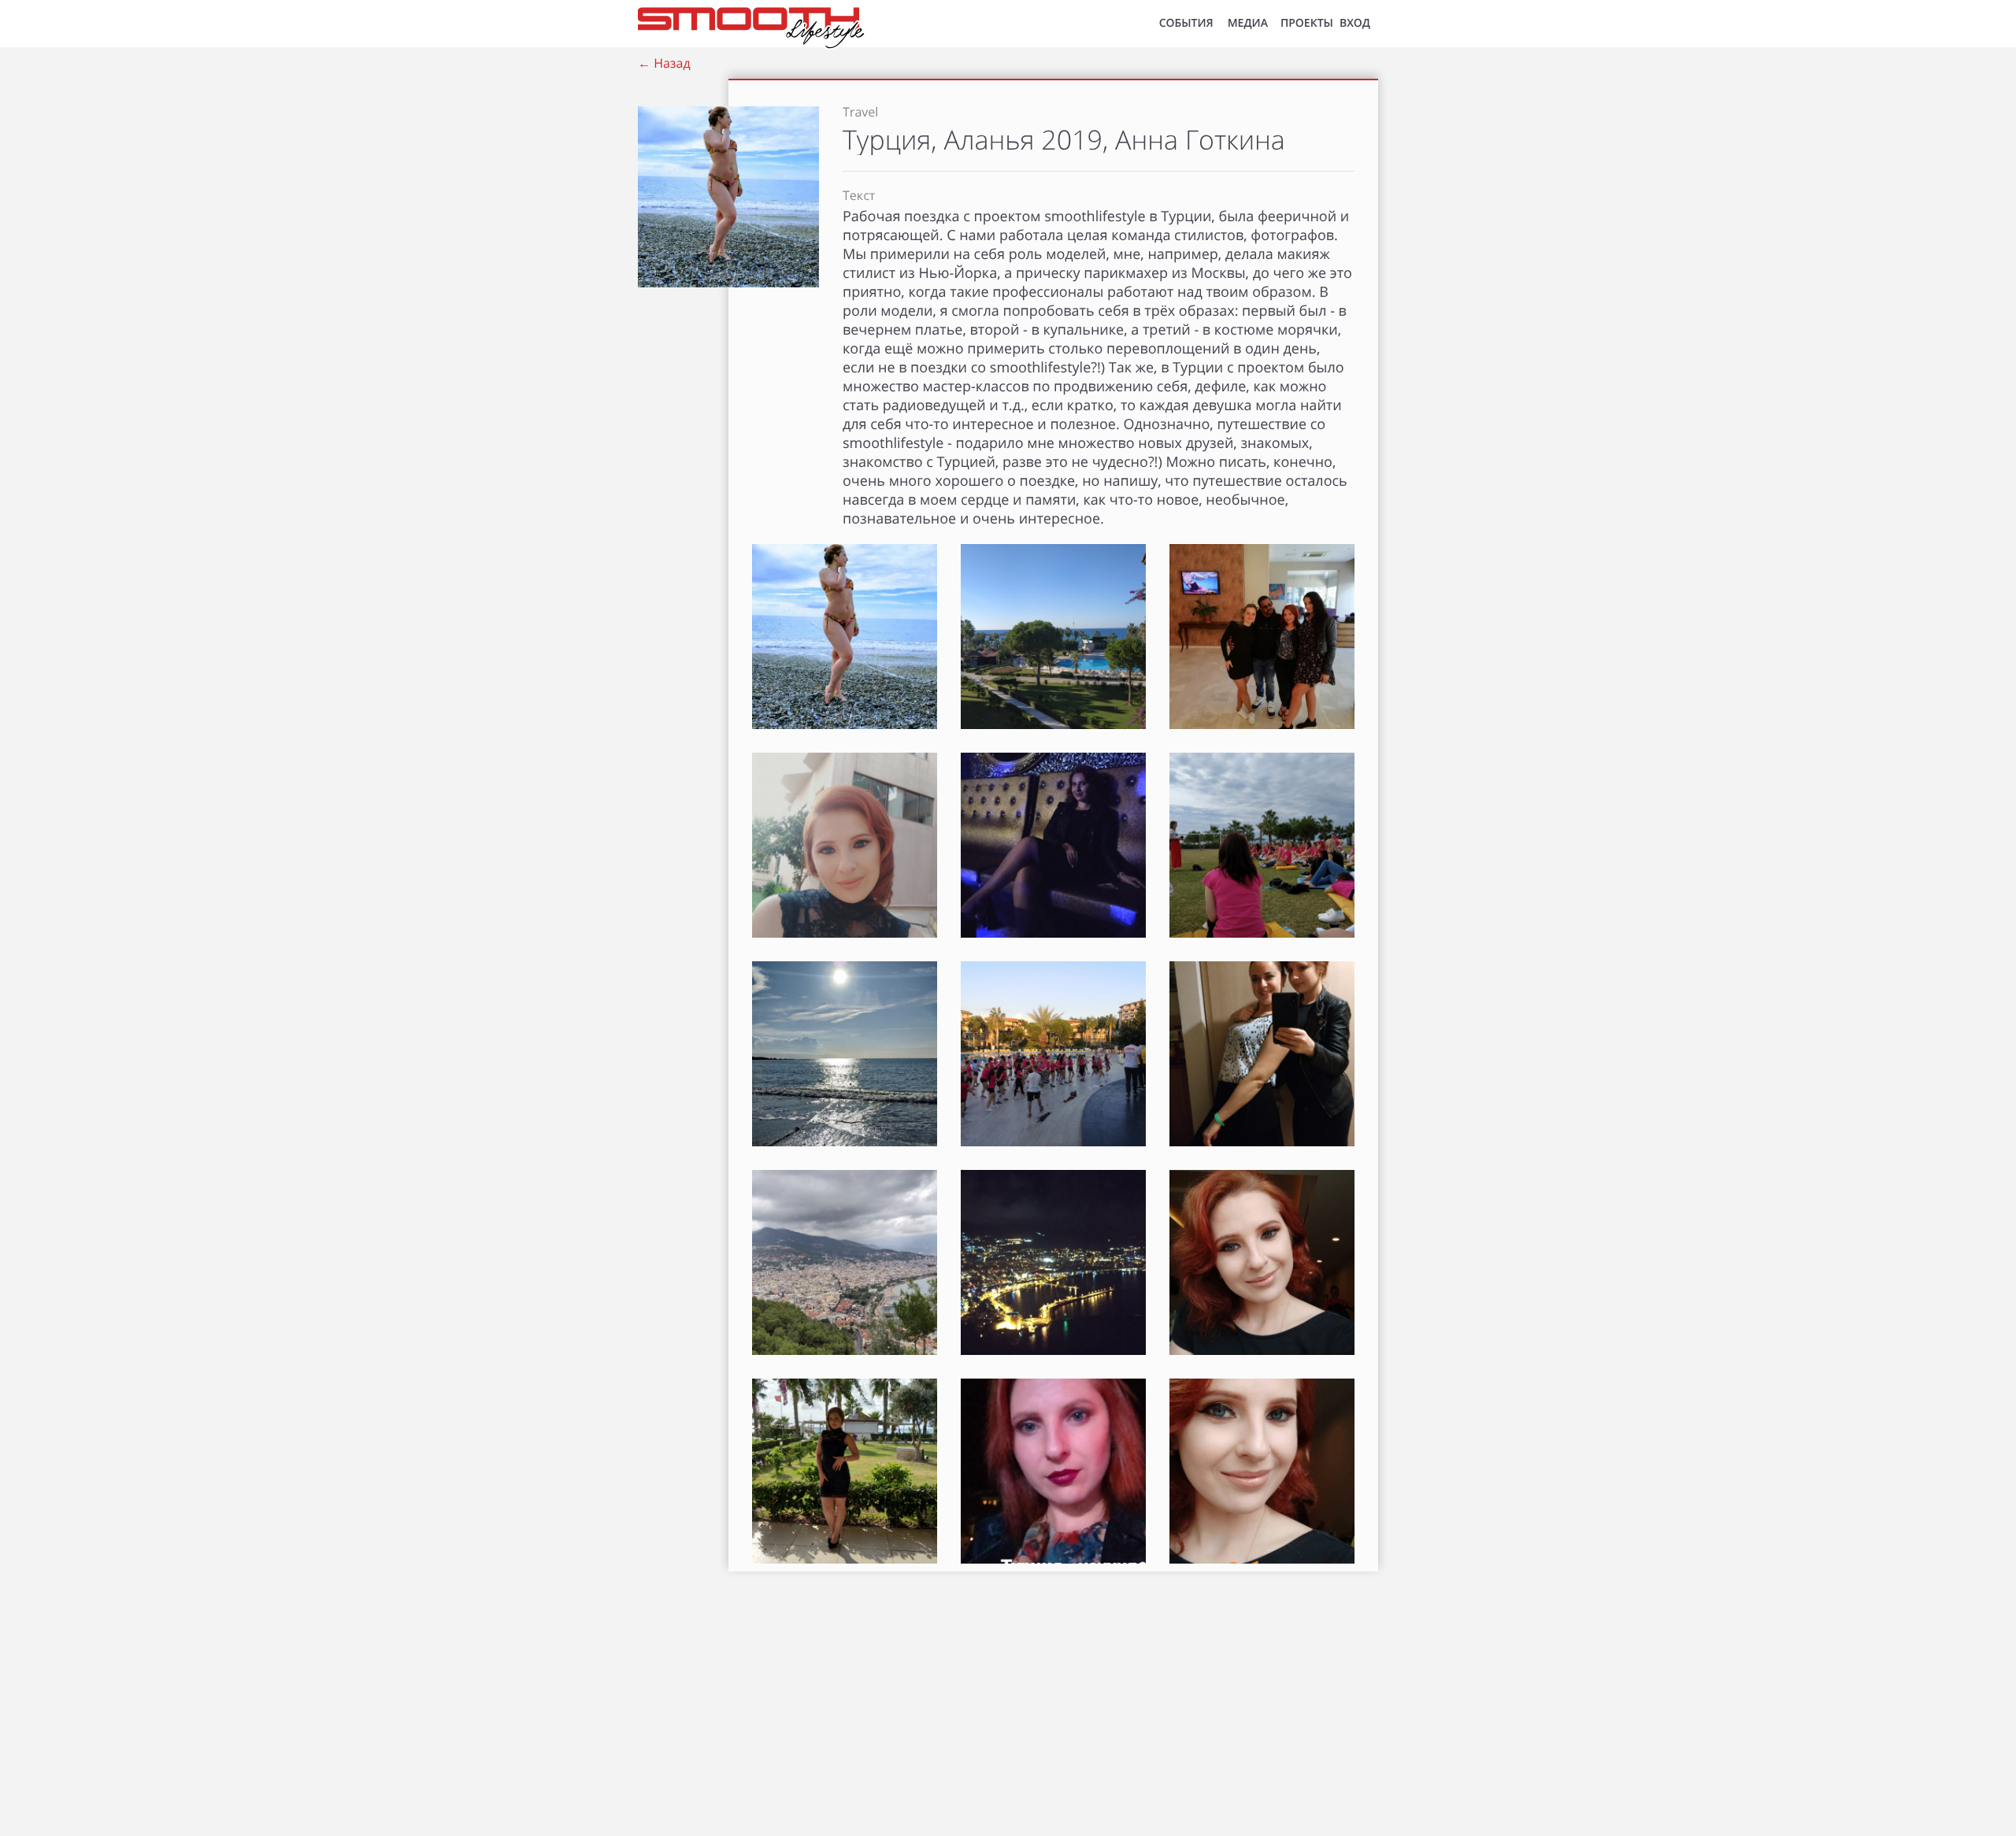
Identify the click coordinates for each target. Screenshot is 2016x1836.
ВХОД (1355, 23)
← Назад (664, 63)
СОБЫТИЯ (1186, 23)
